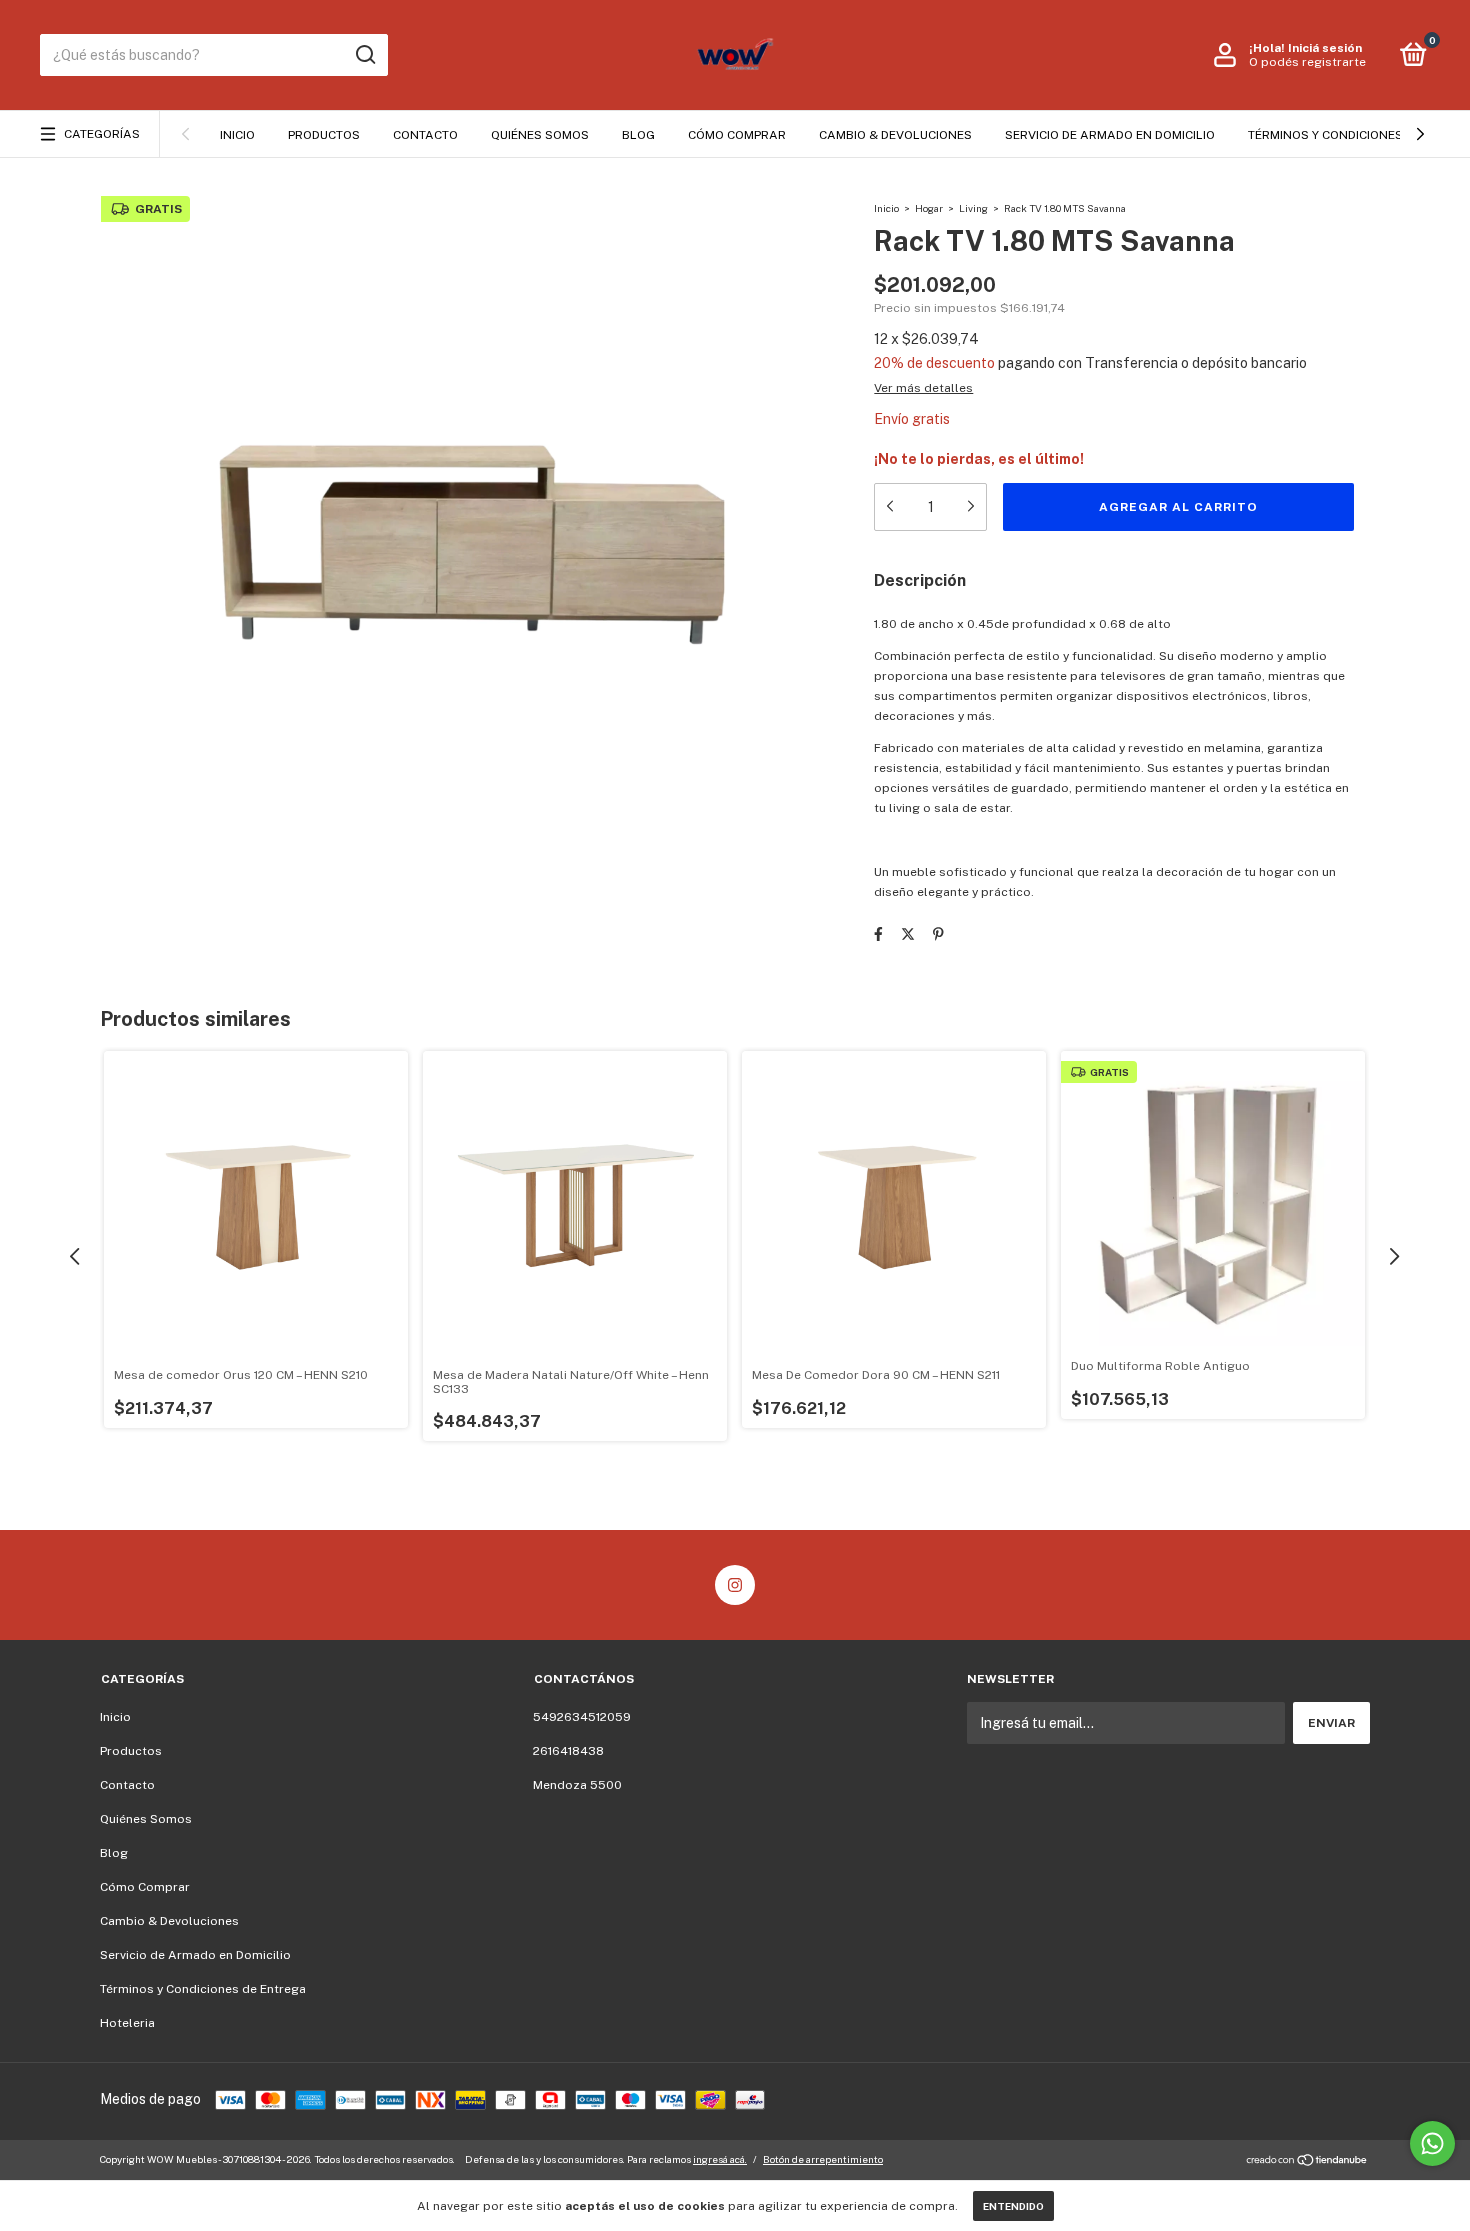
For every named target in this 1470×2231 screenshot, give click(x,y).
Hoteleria (127, 2023)
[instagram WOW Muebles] (735, 1585)
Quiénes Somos (540, 135)
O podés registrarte (1307, 62)
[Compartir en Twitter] (908, 934)
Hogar (929, 208)
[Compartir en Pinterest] (938, 934)
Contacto (425, 135)
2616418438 (568, 1751)
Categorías (102, 134)
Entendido (1013, 2206)
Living (973, 208)
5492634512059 (582, 1717)
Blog (638, 135)
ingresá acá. (720, 2159)
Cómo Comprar (737, 135)
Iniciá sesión (1325, 48)
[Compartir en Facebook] (878, 934)
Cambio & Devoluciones (895, 135)
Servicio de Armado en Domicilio (1110, 135)
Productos (324, 135)
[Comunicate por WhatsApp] (1432, 2143)
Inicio (237, 135)
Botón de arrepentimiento (823, 2159)
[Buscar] (364, 55)
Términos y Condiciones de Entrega (203, 1989)
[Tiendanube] (1307, 2162)
